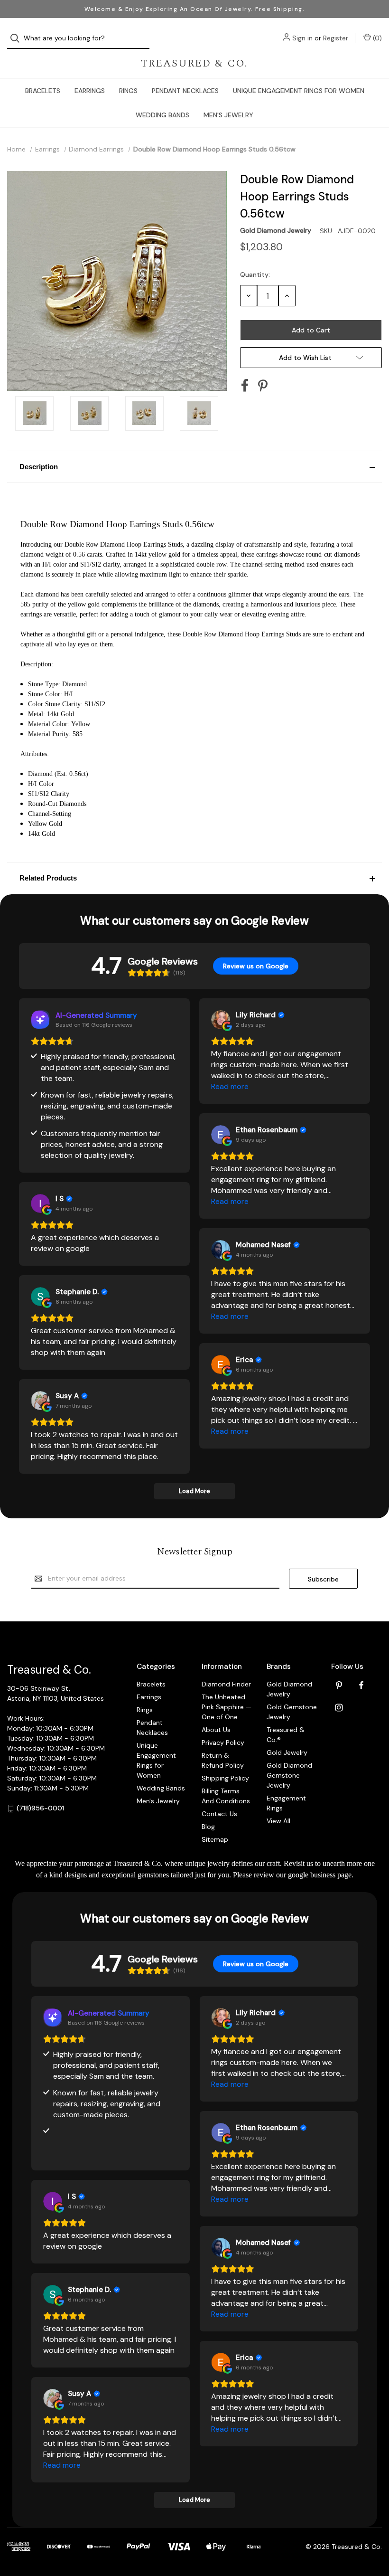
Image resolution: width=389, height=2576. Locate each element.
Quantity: (255, 275)
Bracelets (43, 91)
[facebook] (361, 1685)
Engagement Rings (286, 1803)
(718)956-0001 (40, 1808)
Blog (208, 1827)
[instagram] (339, 1708)
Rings (128, 91)
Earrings (90, 91)
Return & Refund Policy (223, 1760)
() (376, 38)
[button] (194, 467)
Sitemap (215, 1839)
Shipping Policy (225, 1778)
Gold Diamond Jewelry (289, 1689)
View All (278, 1821)
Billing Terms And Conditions (226, 1796)
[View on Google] (221, 1020)
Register (336, 38)
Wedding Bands (162, 115)
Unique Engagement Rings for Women (299, 91)
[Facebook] (245, 386)
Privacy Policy (223, 1743)
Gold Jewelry (287, 1752)
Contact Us (219, 1814)
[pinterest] (339, 1685)
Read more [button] (230, 1086)
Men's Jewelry (228, 115)
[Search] (18, 38)
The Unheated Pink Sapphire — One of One (227, 1707)
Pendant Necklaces (185, 91)
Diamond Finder (226, 1684)
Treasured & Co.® (286, 1735)
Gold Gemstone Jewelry (292, 1712)
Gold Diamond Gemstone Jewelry (289, 1775)
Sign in (302, 38)
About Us (216, 1730)
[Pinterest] (263, 386)
